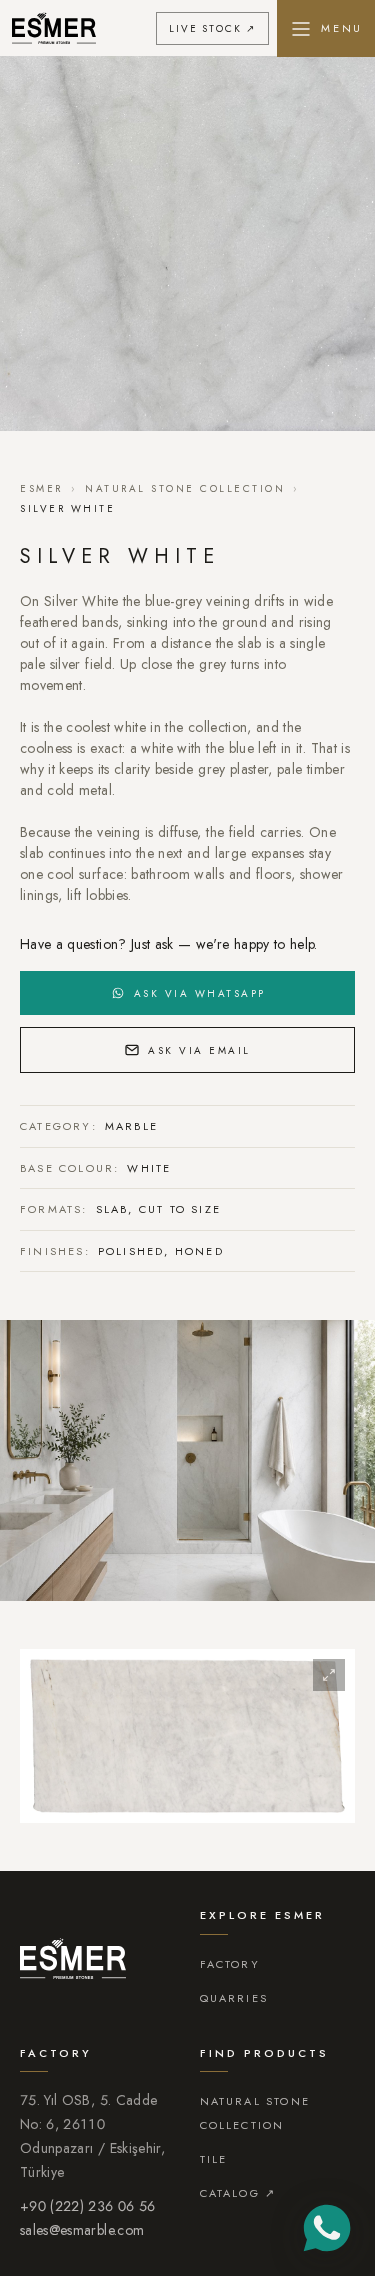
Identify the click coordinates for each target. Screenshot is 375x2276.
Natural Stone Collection (185, 488)
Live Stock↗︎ (212, 28)
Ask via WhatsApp (200, 993)
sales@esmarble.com (82, 2230)
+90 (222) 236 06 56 (88, 2206)
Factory (230, 1964)
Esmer (41, 488)
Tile (214, 2159)
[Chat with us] (327, 2228)
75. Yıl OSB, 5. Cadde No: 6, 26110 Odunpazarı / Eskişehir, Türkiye (92, 2136)
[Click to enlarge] (187, 1736)
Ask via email (199, 1050)
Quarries (234, 1998)
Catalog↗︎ (238, 2193)
